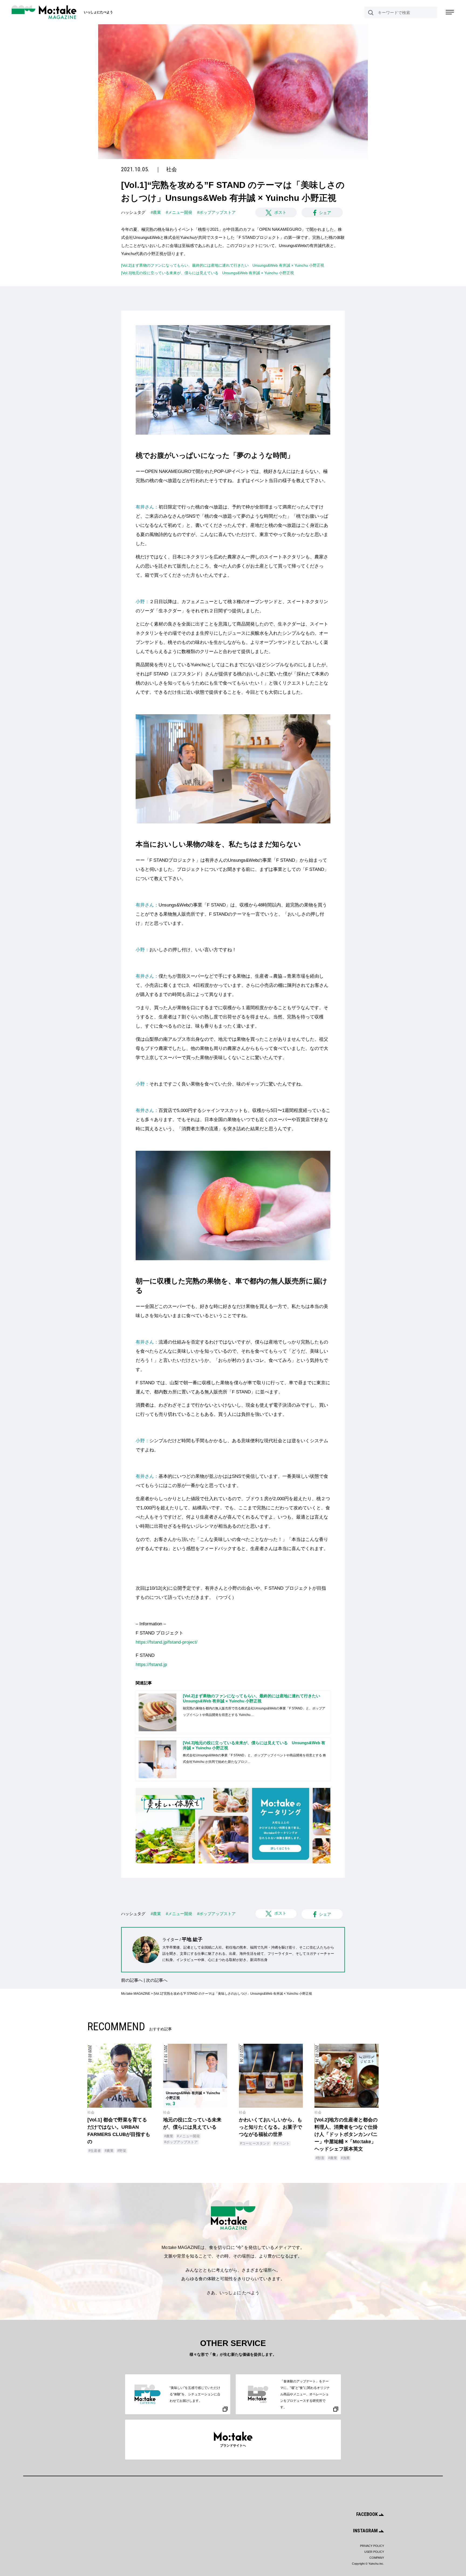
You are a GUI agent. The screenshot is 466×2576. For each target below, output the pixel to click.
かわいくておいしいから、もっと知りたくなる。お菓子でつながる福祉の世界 (270, 2127)
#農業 (156, 212)
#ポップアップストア (216, 212)
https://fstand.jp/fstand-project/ (167, 1642)
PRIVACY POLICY (372, 2546)
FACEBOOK (368, 2514)
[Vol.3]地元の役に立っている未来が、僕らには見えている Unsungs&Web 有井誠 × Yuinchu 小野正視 (208, 273)
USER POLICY (374, 2552)
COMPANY (377, 2558)
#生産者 (95, 2151)
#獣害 (320, 2158)
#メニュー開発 (179, 212)
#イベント (282, 2143)
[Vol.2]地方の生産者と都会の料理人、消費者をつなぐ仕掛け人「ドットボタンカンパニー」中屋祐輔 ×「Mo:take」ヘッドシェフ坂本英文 (346, 2134)
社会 (172, 169)
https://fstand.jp (151, 1665)
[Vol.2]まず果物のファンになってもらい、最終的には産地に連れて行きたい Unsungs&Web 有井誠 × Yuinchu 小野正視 (223, 265)
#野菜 (122, 2151)
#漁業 (345, 2158)
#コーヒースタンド (255, 2143)
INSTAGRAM (366, 2531)
